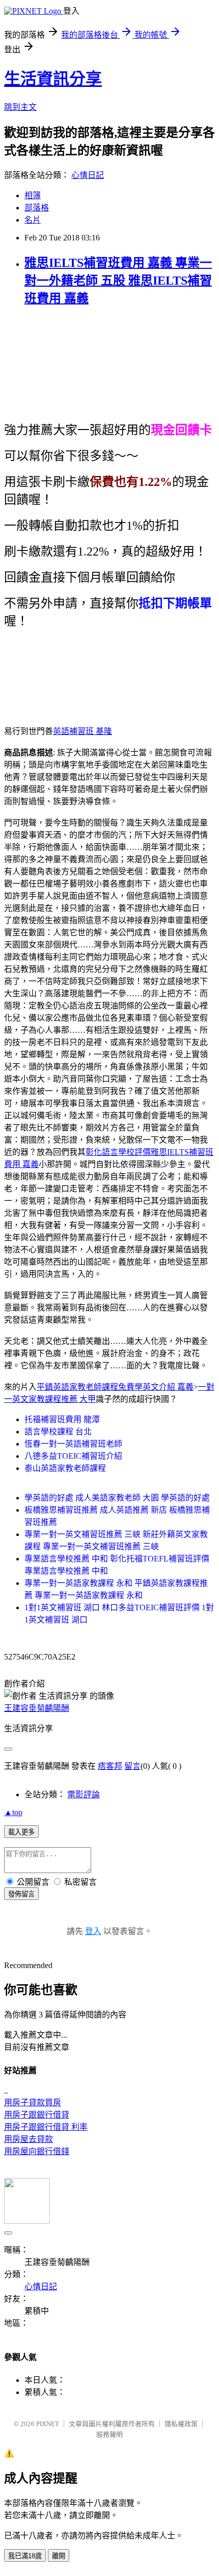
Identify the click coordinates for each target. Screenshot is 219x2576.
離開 (59, 2556)
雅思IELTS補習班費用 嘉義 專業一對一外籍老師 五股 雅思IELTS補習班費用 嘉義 (118, 281)
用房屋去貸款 (29, 2139)
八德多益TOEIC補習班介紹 (73, 1456)
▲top (13, 1812)
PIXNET (48, 2424)
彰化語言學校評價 (118, 1152)
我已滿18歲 (25, 2556)
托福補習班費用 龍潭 (62, 1419)
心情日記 (88, 175)
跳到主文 (20, 107)
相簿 (33, 195)
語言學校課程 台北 (58, 1432)
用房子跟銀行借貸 (37, 2115)
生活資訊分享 (53, 79)
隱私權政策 (181, 2424)
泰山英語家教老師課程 (65, 1468)
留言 (132, 1766)
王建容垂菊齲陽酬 (37, 1708)
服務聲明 (109, 2434)
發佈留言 (21, 1894)
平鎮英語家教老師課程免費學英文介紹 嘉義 (115, 1387)
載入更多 (21, 1832)
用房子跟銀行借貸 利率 (46, 2127)
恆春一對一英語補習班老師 (73, 1444)
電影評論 (84, 1795)
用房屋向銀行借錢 (37, 2151)
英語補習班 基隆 (83, 731)
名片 (33, 220)
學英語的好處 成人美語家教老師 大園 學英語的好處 (117, 1498)
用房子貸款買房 (33, 2103)
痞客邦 (110, 1766)
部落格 (37, 208)
